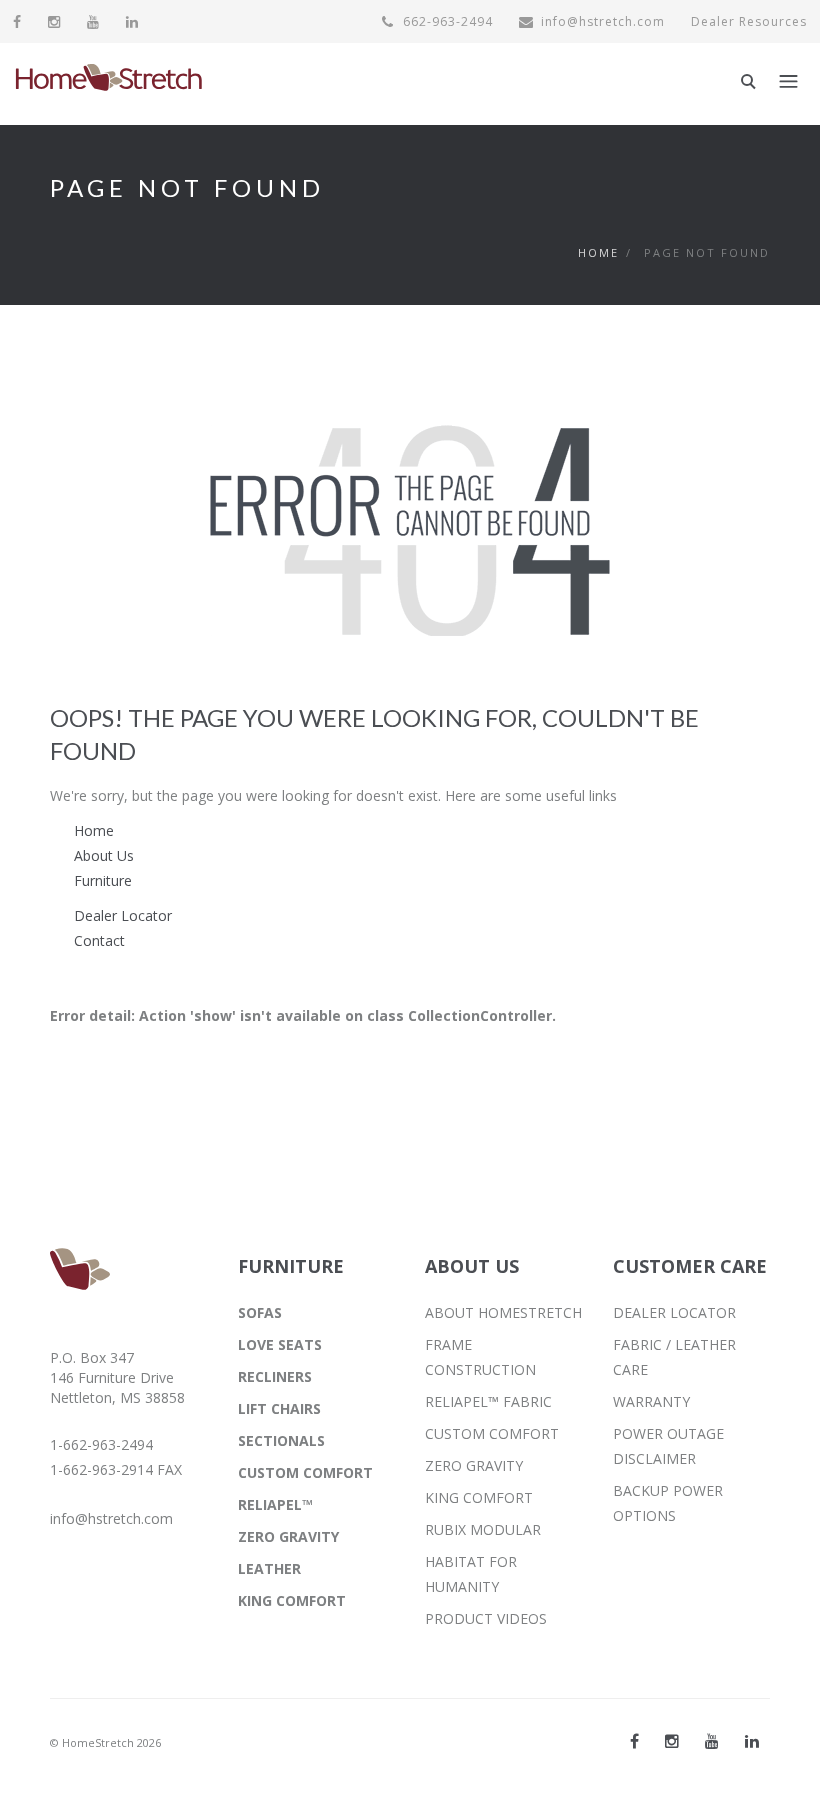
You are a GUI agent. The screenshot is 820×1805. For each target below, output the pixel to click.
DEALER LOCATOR (674, 1312)
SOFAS (260, 1312)
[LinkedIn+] (752, 1741)
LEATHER (269, 1568)
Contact (99, 940)
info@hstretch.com (603, 21)
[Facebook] (17, 21)
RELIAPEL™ (275, 1504)
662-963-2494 (446, 21)
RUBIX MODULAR (483, 1529)
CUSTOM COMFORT (305, 1472)
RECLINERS (275, 1376)
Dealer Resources (749, 21)
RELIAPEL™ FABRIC (488, 1401)
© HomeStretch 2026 (105, 1742)
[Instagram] (54, 21)
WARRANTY (651, 1401)
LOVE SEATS (280, 1344)
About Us (104, 855)
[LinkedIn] (132, 21)
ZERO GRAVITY (288, 1536)
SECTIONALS (281, 1440)
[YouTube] (93, 21)
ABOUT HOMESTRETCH (503, 1312)
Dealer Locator (123, 915)
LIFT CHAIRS (279, 1408)
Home (598, 252)
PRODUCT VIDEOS (486, 1618)
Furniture (103, 880)
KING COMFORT (292, 1600)
